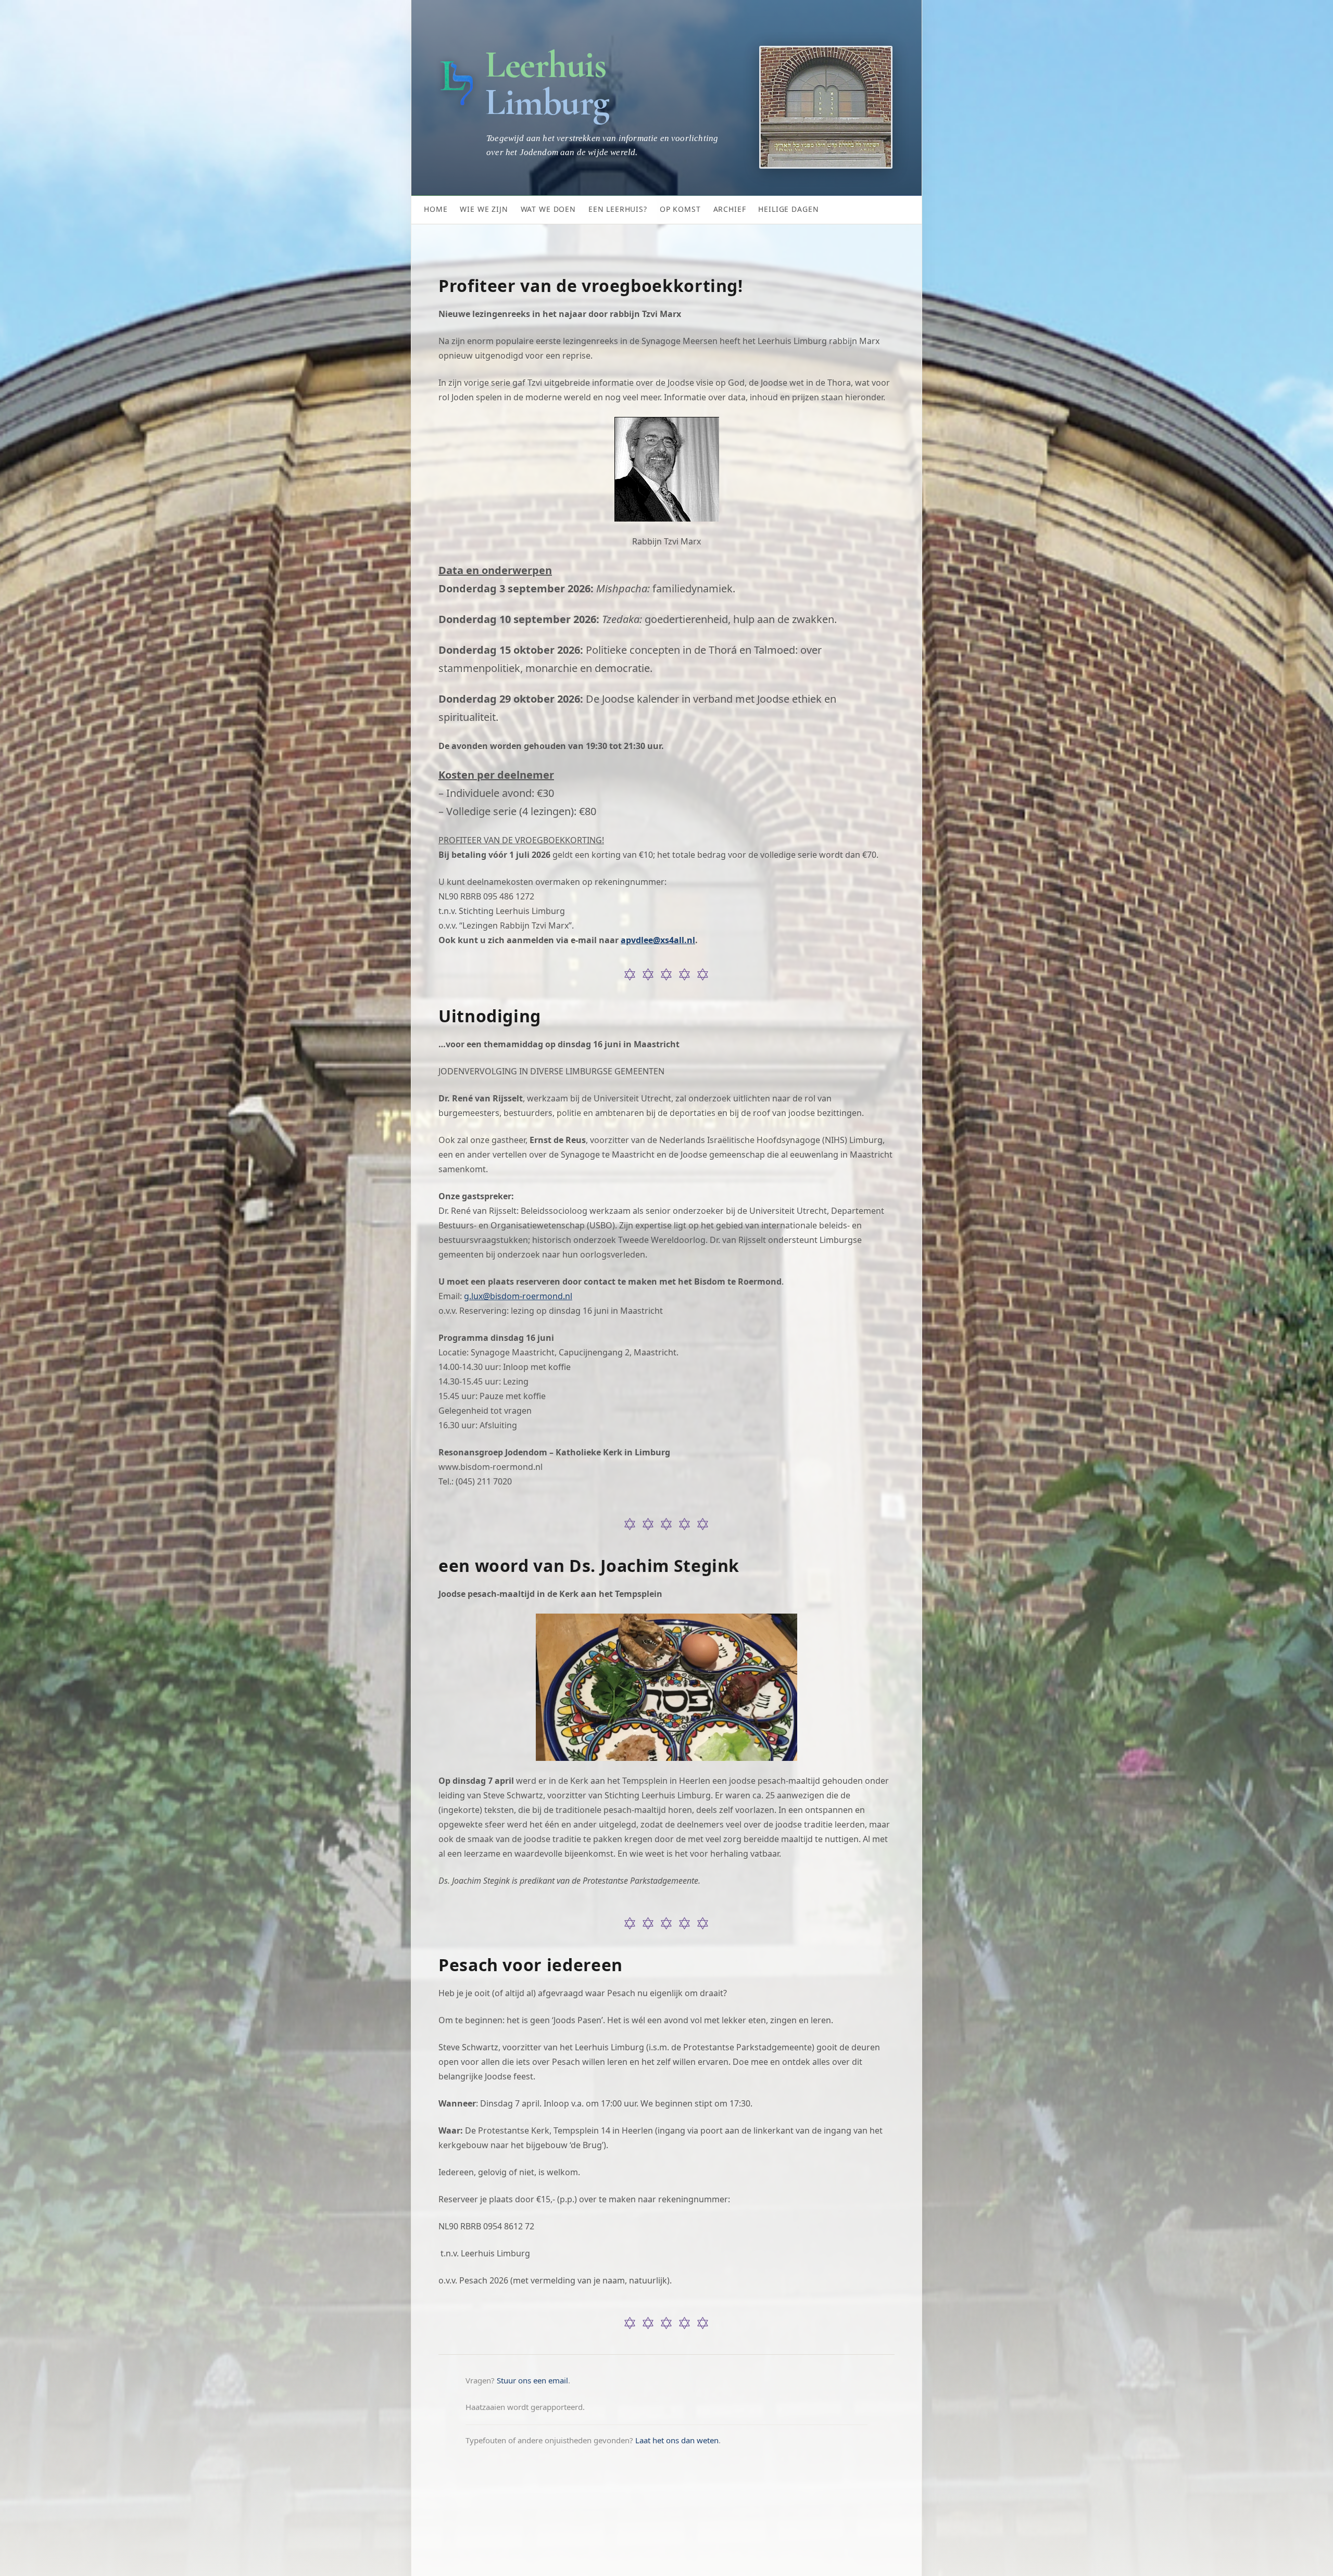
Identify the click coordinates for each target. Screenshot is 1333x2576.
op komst (680, 209)
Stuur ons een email (532, 2380)
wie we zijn (484, 209)
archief (730, 209)
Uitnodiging (490, 1016)
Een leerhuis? (618, 209)
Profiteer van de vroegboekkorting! (591, 286)
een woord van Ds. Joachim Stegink (589, 1566)
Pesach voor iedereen (531, 1965)
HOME (436, 209)
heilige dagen (788, 209)
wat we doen (548, 209)
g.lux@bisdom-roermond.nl (518, 1296)
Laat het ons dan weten (677, 2440)
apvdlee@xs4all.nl (658, 940)
